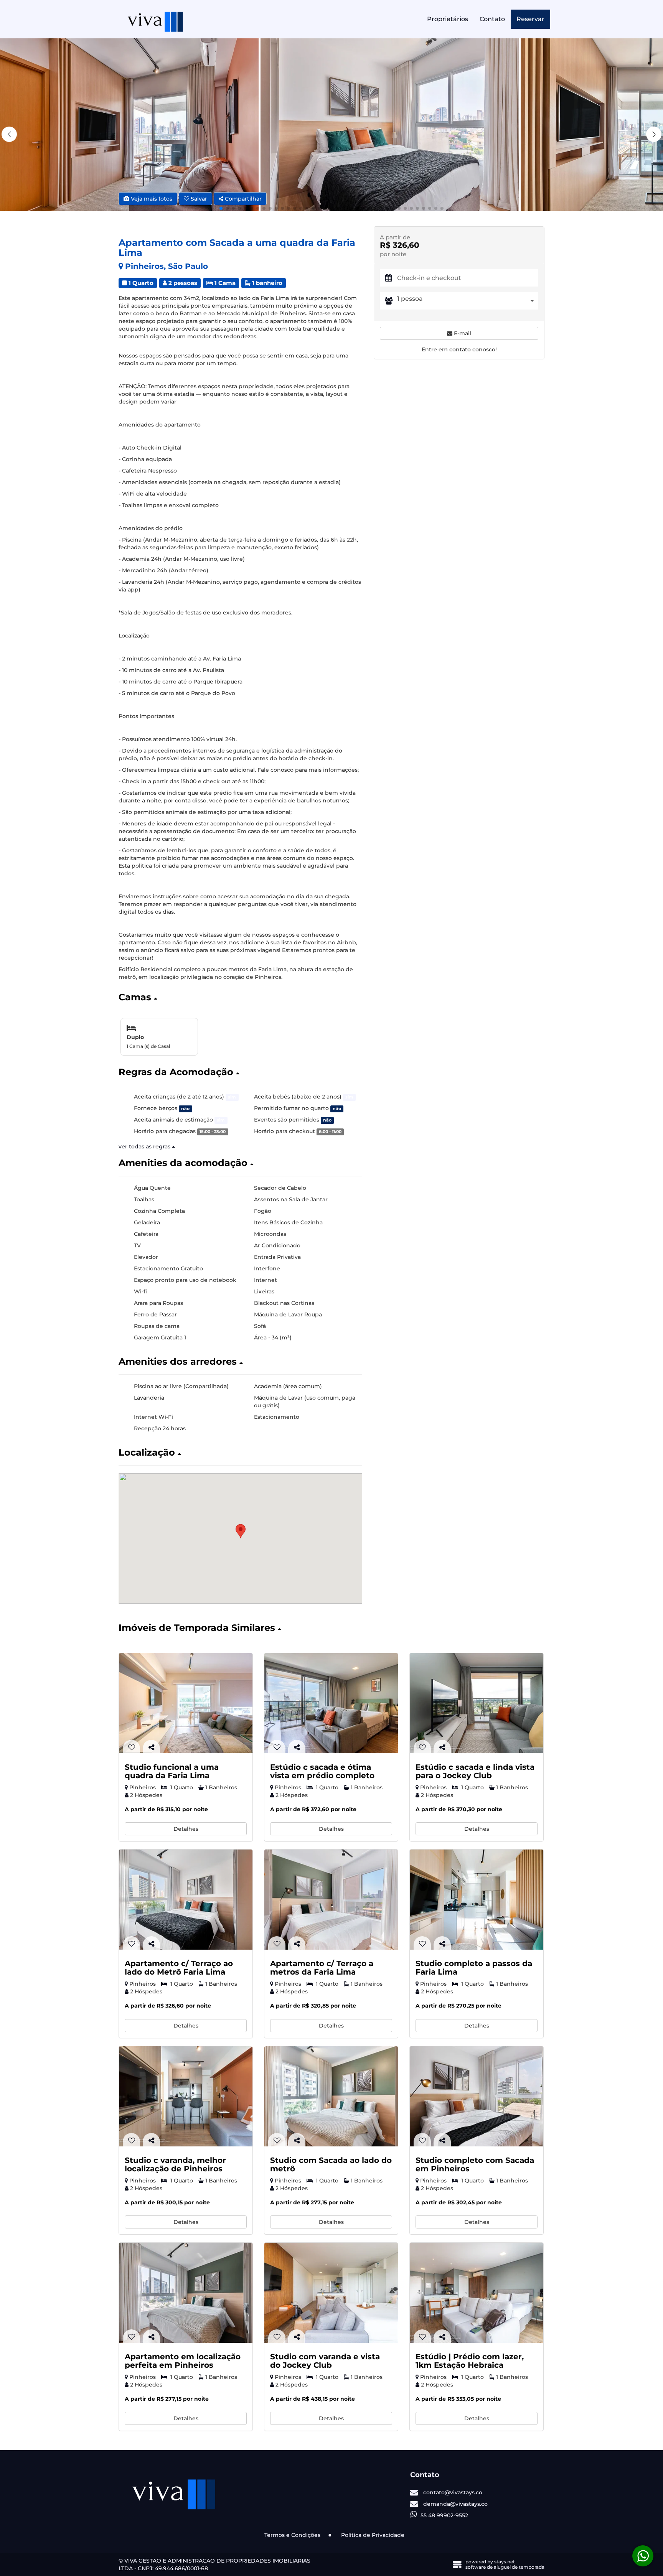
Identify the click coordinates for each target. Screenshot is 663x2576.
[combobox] (468, 301)
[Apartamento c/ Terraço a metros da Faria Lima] (331, 1900)
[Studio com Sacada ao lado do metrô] (331, 2096)
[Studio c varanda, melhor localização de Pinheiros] (186, 2096)
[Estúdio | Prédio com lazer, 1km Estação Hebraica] (477, 2293)
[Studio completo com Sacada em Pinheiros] (477, 2096)
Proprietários (448, 19)
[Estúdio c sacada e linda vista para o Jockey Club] (477, 1703)
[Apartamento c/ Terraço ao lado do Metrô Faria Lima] (186, 1900)
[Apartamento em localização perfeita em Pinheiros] (186, 2293)
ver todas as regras (145, 1146)
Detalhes (186, 1829)
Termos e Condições (292, 2535)
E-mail (462, 333)
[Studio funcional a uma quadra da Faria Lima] (186, 1703)
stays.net (505, 2562)
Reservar (530, 19)
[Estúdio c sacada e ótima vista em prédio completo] (331, 1703)
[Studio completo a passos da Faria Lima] (477, 1900)
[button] (654, 134)
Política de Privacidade (373, 2535)
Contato (492, 19)
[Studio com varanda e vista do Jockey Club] (331, 2293)
